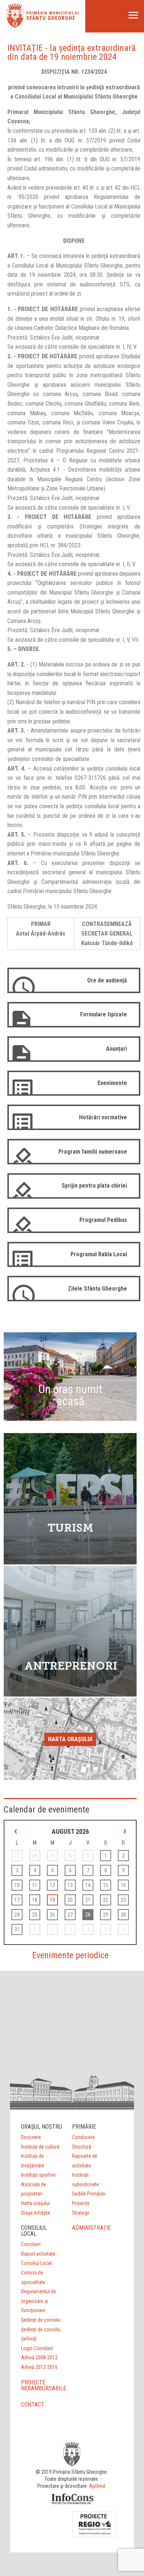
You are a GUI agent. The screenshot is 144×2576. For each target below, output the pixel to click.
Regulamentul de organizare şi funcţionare (39, 2301)
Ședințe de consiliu (41, 2320)
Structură (82, 2147)
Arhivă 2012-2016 (39, 2367)
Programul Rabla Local (99, 1254)
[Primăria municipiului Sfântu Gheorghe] (15, 26)
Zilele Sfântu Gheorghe (97, 1289)
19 (52, 1900)
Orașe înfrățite (36, 2213)
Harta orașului (70, 1739)
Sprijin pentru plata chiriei (94, 1186)
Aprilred (97, 2486)
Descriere (31, 2137)
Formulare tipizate (104, 1014)
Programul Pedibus (103, 1220)
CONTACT (33, 2405)
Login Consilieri (37, 2348)
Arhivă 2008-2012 (39, 2358)
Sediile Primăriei (89, 2194)
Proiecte (81, 2203)
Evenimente (112, 1083)
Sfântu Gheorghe (51, 18)
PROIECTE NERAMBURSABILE (44, 2385)
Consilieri (31, 2244)
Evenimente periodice (70, 1955)
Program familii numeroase (93, 1152)
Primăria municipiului (53, 13)
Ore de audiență (107, 980)
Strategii (81, 2213)
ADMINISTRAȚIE (91, 2228)
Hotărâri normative (103, 1117)
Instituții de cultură (40, 2147)
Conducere (83, 2137)
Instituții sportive (38, 2175)
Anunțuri (116, 1049)
